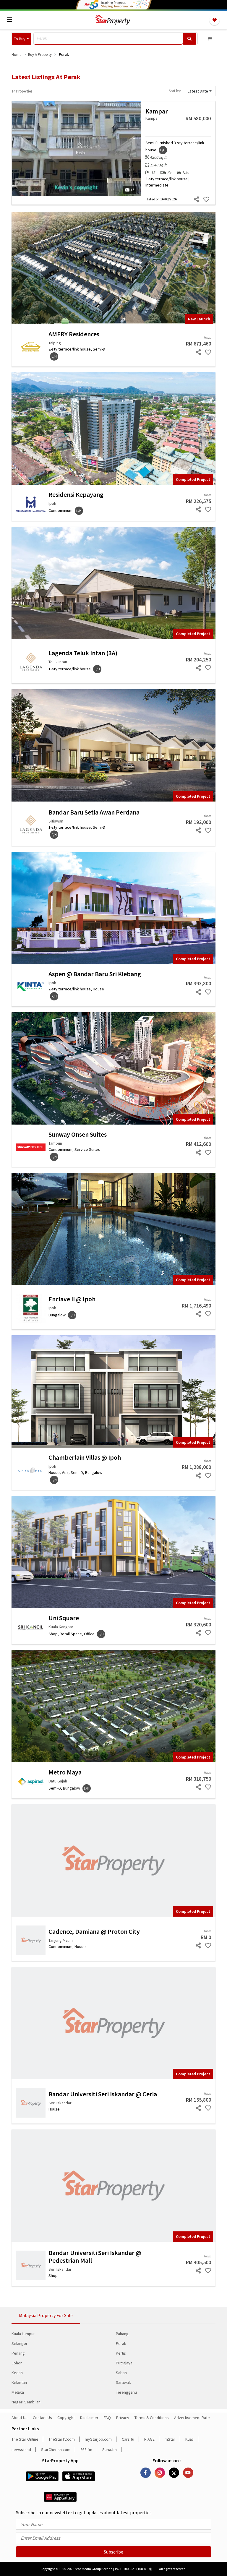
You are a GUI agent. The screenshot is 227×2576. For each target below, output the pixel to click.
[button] (21, 39)
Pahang (122, 2334)
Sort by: (175, 91)
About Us (20, 2418)
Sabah (121, 2373)
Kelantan (19, 2382)
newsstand (21, 2450)
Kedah (17, 2373)
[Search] (189, 39)
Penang (18, 2353)
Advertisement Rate (192, 2418)
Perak (121, 2343)
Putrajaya (124, 2363)
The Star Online (25, 2439)
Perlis (121, 2353)
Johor (17, 2363)
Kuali (189, 2439)
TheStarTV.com (62, 2439)
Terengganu (126, 2392)
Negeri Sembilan (26, 2402)
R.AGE (149, 2439)
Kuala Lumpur (23, 2334)
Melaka (18, 2392)
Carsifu (128, 2439)
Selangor (20, 2343)
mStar (170, 2439)
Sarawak (123, 2382)
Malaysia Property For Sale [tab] (46, 2315)
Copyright (66, 2418)
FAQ (107, 2418)
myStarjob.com (98, 2439)
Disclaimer (89, 2418)
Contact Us (42, 2418)
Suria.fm (110, 2450)
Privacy (123, 2418)
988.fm (86, 2450)
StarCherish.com (56, 2450)
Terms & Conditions (152, 2418)
